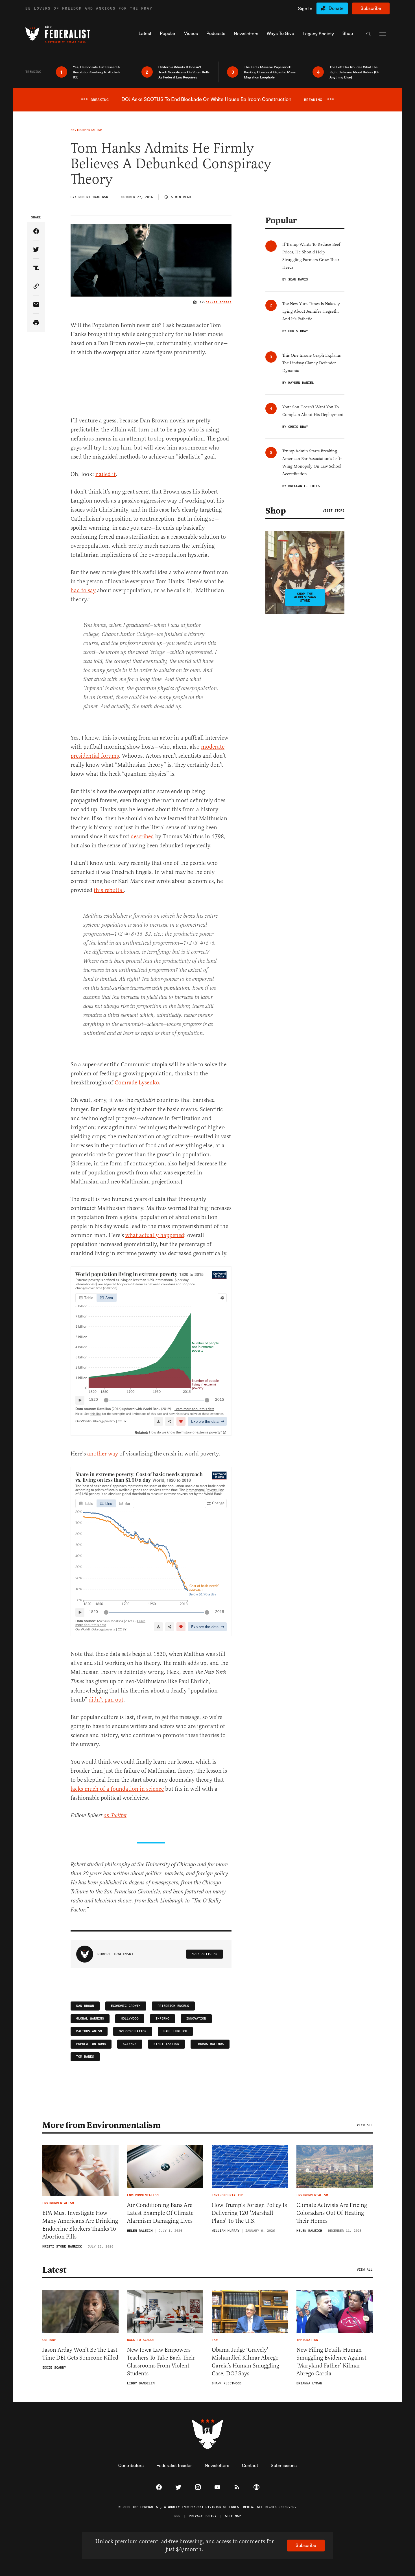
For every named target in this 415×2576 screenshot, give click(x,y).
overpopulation (133, 2031)
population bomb (91, 2044)
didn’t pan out (106, 1700)
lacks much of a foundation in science (117, 1789)
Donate (336, 8)
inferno (162, 2019)
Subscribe (371, 8)
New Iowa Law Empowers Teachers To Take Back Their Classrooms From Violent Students (161, 2362)
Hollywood (130, 2019)
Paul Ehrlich (175, 2031)
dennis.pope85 (219, 302)
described (142, 837)
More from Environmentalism (101, 2125)
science (130, 2044)
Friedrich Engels (173, 2006)
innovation (196, 2019)
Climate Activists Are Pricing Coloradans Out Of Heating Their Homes (332, 2213)
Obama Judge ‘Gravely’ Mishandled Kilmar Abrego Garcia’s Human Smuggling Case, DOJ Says (245, 2362)
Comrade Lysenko (137, 1083)
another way (103, 1454)
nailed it (106, 474)
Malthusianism (89, 2031)
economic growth (126, 2006)
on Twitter (115, 1816)
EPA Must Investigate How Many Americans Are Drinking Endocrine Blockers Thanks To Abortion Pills (80, 2225)
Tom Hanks (85, 2057)
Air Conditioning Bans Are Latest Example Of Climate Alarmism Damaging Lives (160, 2213)
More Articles (205, 1954)
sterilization (166, 2044)
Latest (54, 2270)
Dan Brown (85, 2006)
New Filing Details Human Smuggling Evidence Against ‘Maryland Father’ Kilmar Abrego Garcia (331, 2362)
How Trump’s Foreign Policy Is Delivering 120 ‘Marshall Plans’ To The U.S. (249, 2213)
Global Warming (90, 2019)
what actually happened (155, 1235)
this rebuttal (109, 890)
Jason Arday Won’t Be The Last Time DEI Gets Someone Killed (80, 2354)
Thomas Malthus (210, 2044)
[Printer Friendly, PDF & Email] (36, 323)
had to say (83, 590)
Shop (276, 511)
